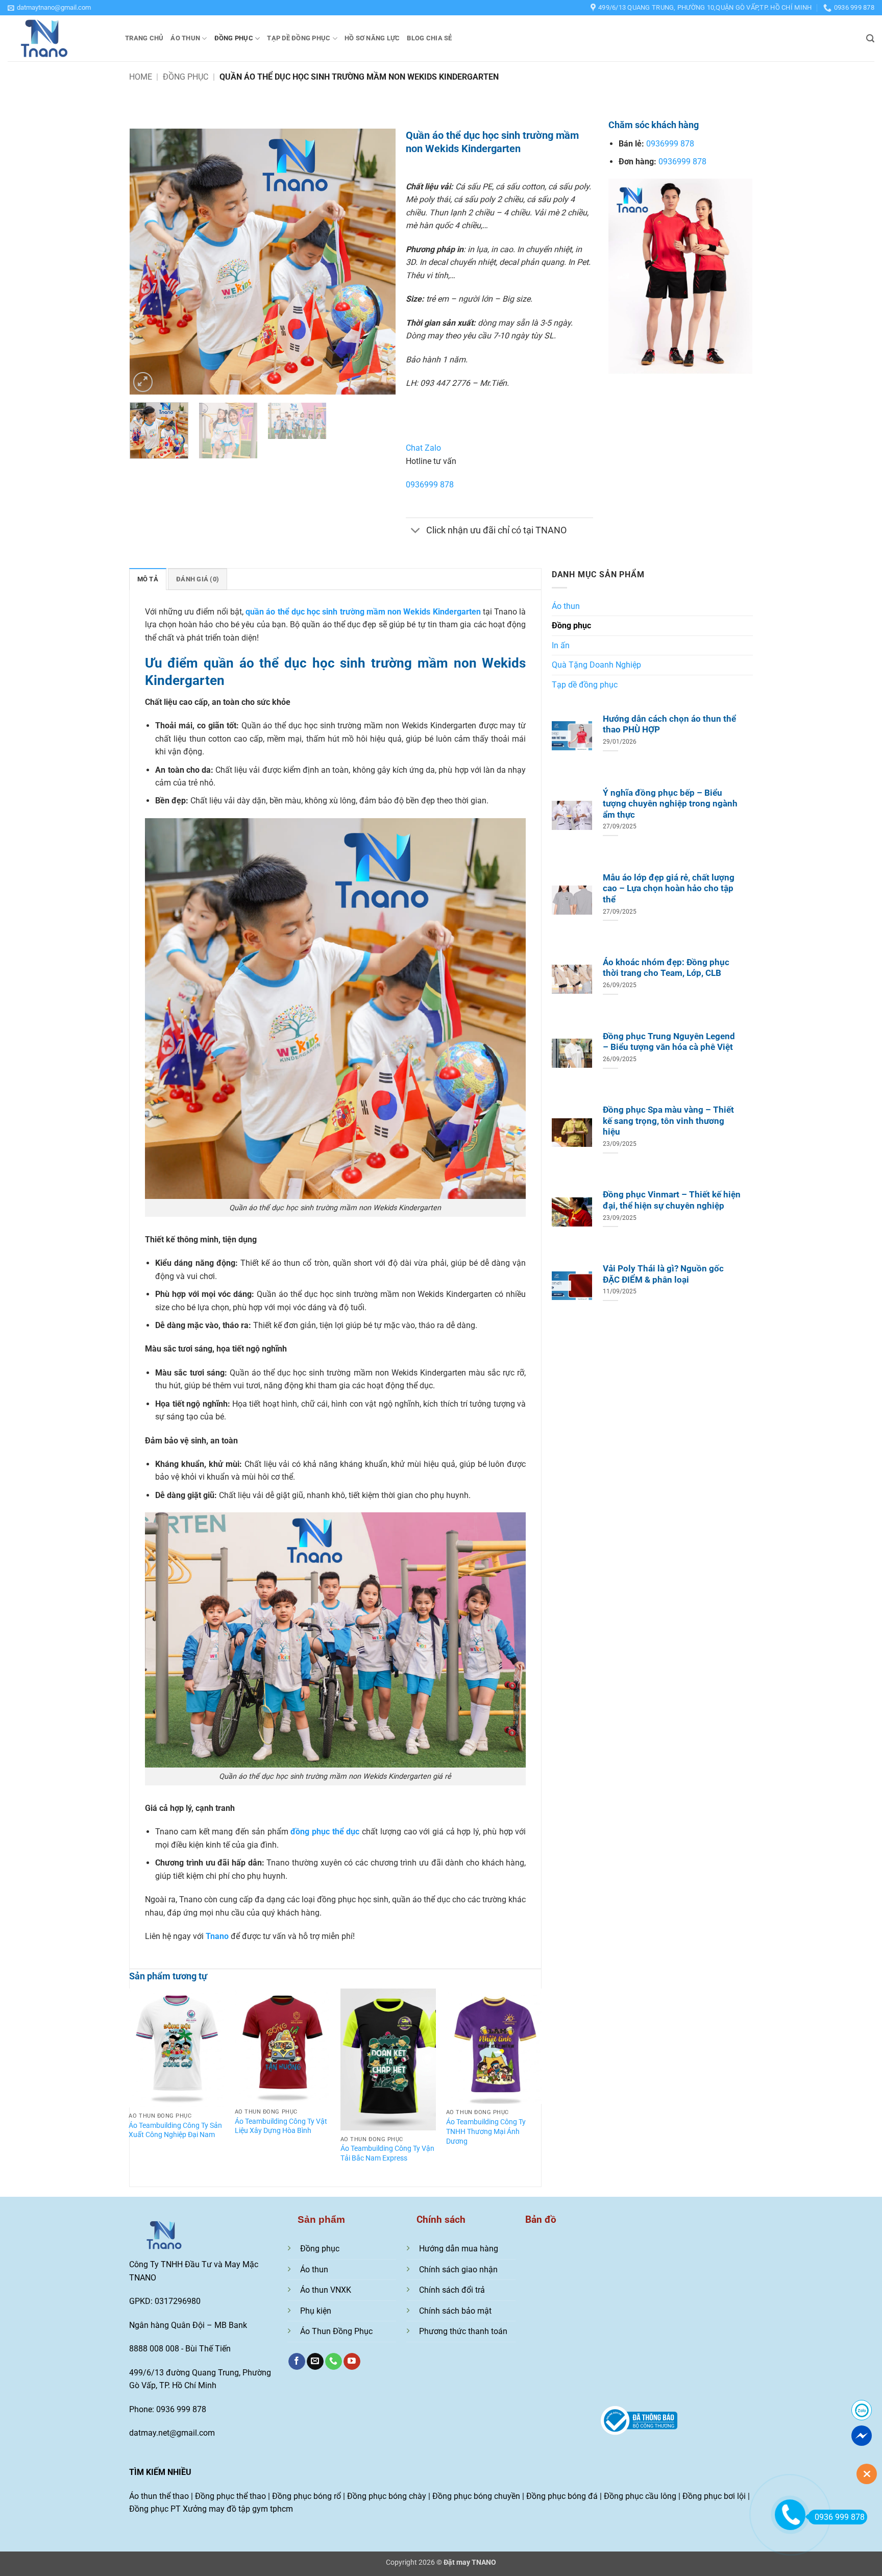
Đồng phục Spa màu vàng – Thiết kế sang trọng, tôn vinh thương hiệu (668, 1121)
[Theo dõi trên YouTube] (352, 2362)
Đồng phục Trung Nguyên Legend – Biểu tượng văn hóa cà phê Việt (669, 1042)
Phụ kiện (316, 2311)
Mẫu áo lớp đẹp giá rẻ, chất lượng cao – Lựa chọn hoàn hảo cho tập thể (669, 889)
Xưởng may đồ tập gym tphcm (238, 2509)
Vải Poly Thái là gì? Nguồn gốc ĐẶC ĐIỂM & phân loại (663, 1274)
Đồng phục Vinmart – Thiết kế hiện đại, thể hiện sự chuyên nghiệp (672, 1200)
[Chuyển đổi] (416, 532)
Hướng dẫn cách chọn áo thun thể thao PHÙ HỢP (669, 725)
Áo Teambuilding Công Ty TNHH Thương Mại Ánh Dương (486, 2131)
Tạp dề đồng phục (299, 38)
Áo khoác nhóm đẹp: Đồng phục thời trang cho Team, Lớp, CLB (666, 968)
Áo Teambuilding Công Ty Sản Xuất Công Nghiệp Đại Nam (175, 2130)
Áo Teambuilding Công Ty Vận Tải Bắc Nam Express (387, 2153)
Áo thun (185, 38)
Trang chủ (144, 38)
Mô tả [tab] (148, 579)
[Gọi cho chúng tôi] (334, 2362)
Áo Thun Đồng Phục (336, 2331)
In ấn (561, 645)
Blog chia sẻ (429, 38)
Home (141, 77)
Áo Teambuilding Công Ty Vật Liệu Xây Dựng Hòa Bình (281, 2126)
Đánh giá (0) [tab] (198, 579)
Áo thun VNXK (326, 2290)
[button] (49, 8)
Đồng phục (234, 38)
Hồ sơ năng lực (372, 38)
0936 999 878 (840, 2517)
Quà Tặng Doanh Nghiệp (596, 665)
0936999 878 (430, 485)
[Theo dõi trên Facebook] (297, 2362)
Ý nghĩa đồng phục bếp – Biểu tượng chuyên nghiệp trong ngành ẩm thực (670, 804)
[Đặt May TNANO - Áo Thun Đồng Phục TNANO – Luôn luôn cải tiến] (59, 38)
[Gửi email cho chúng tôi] (315, 2362)
